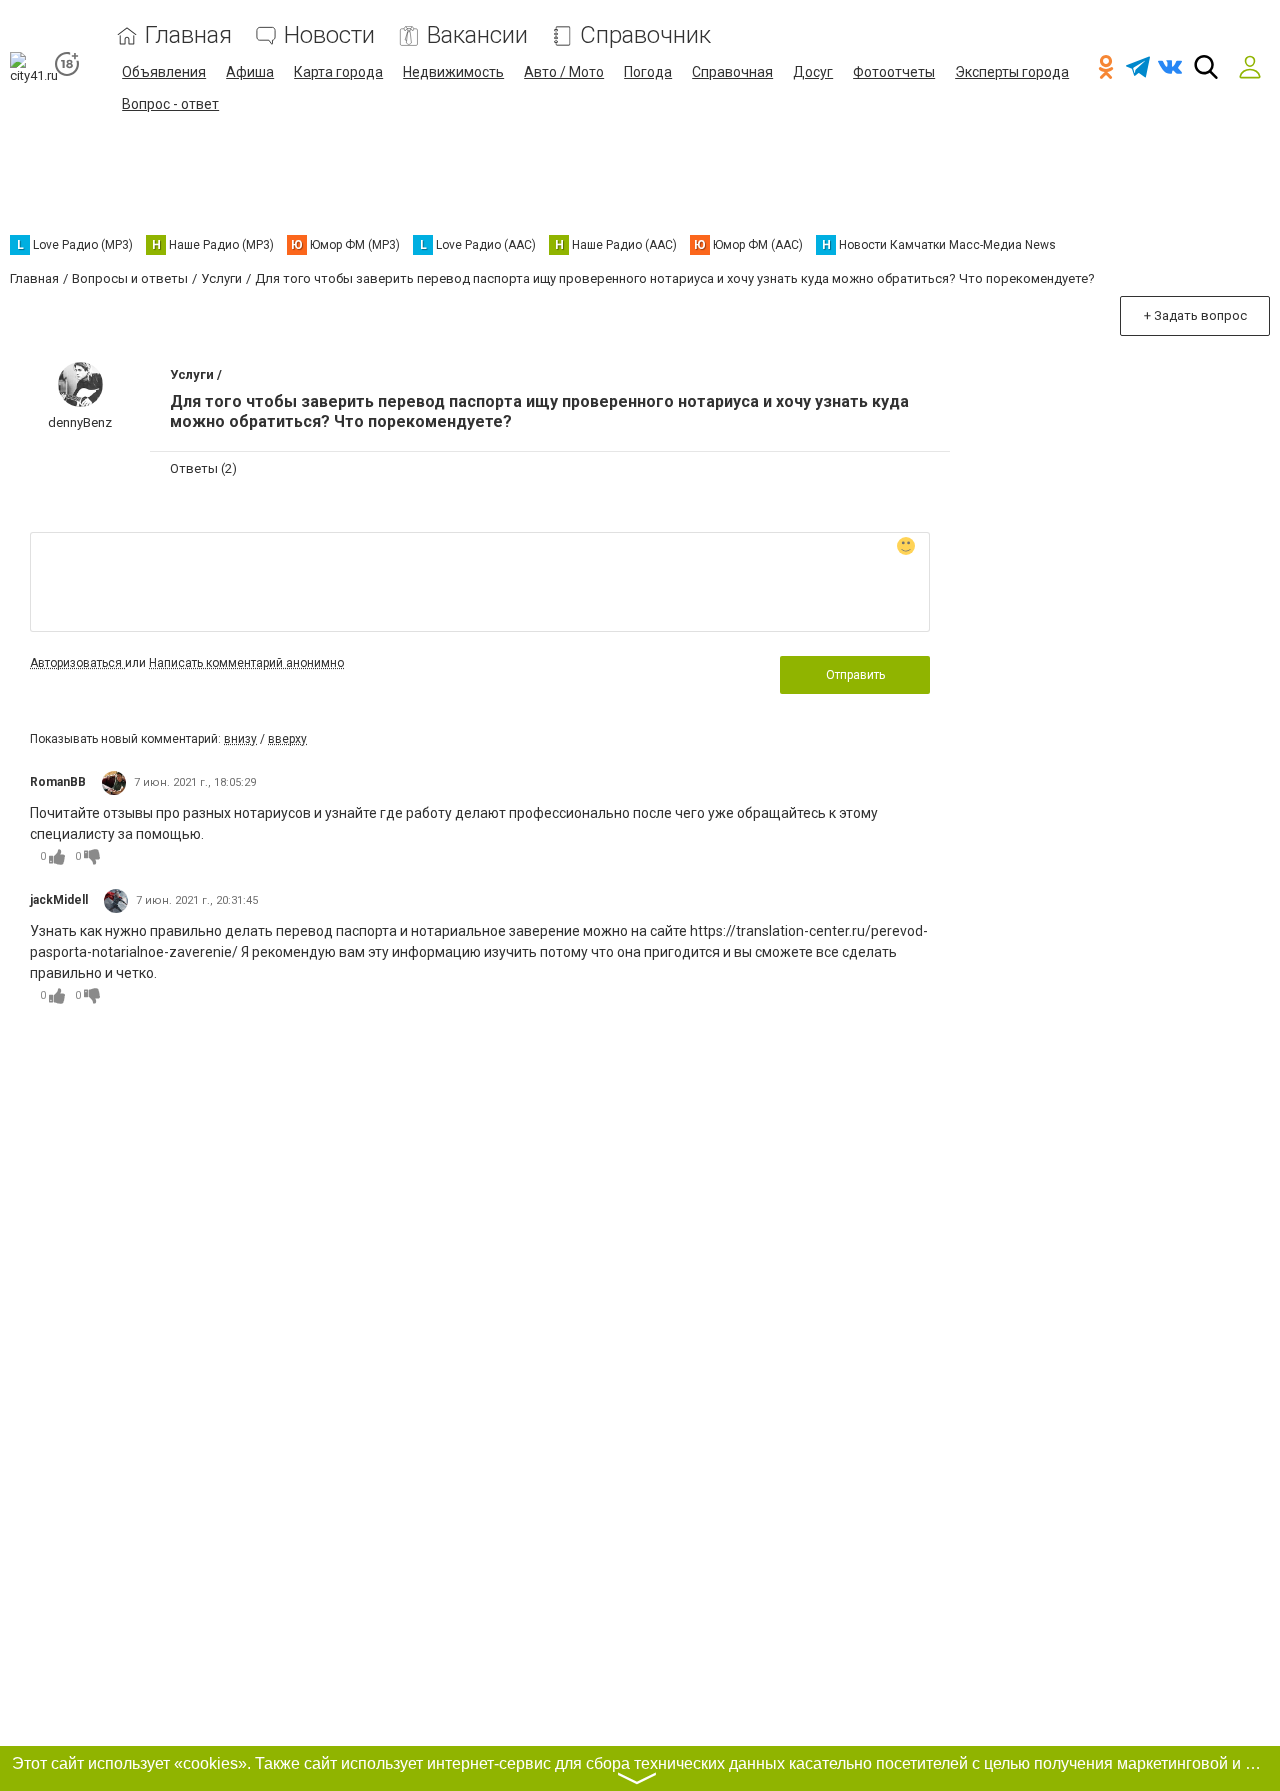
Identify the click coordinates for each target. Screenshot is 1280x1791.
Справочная (732, 72)
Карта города (338, 72)
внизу (240, 739)
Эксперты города (1012, 72)
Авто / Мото (564, 72)
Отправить (855, 675)
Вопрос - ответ (170, 104)
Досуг (813, 72)
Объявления (164, 72)
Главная (188, 35)
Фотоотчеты (894, 72)
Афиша (250, 72)
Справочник (645, 35)
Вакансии (477, 35)
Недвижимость (453, 72)
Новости (329, 35)
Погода (648, 72)
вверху (287, 739)
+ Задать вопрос (1195, 315)
